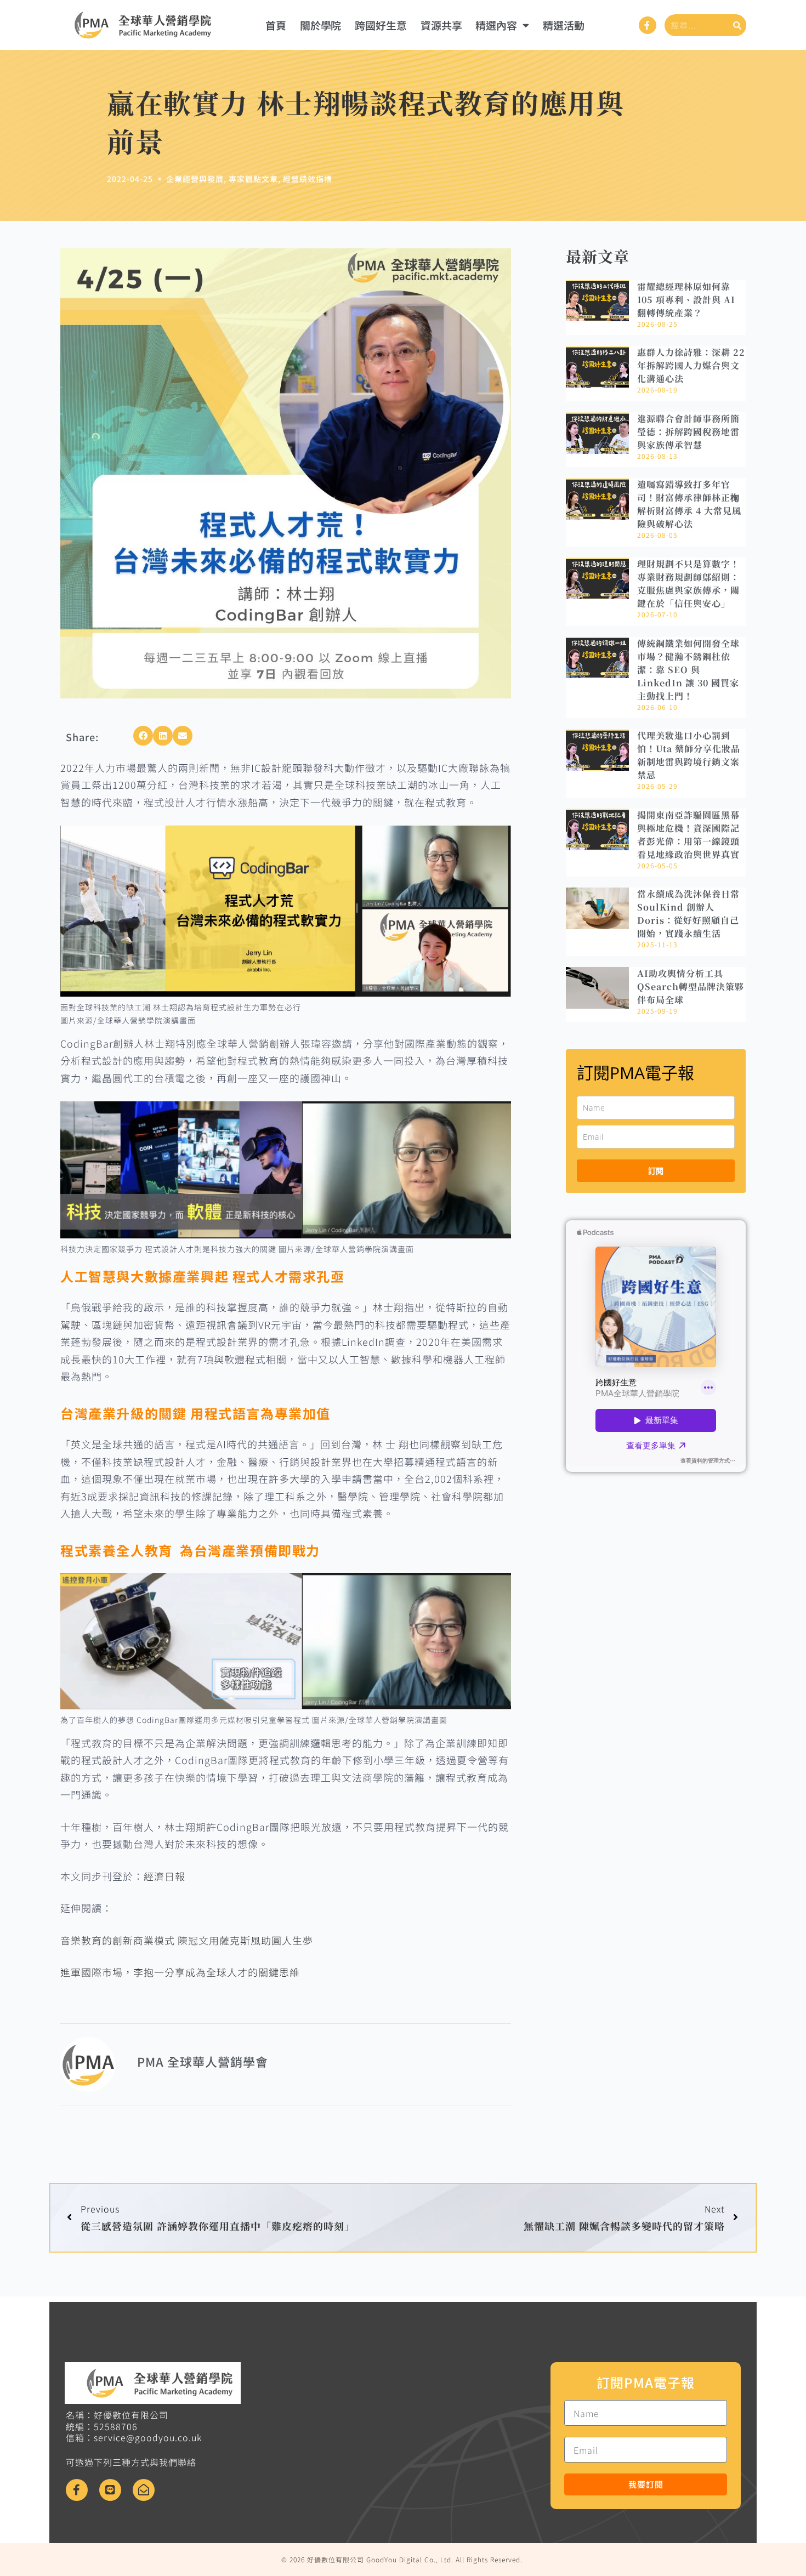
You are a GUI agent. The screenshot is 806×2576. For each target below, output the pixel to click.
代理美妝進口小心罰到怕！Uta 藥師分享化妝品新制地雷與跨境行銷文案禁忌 (689, 755)
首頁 (276, 25)
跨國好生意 (381, 25)
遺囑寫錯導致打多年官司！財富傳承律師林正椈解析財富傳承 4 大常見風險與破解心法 (689, 504)
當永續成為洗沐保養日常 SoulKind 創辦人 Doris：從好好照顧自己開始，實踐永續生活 (693, 914)
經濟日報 (164, 1876)
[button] (143, 736)
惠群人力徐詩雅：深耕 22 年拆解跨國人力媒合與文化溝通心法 (691, 365)
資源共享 (441, 25)
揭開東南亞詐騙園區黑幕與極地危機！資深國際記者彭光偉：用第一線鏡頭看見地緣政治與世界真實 (688, 835)
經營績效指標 (308, 179)
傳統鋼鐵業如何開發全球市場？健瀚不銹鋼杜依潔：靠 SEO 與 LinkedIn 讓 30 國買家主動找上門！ (688, 670)
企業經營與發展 (195, 179)
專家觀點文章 (253, 179)
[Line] (110, 2490)
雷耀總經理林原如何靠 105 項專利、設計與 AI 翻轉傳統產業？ (686, 300)
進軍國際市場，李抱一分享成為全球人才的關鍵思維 (180, 1972)
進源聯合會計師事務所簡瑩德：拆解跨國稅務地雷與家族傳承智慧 (688, 432)
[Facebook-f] (648, 25)
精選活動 (564, 25)
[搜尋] (737, 25)
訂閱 (656, 1171)
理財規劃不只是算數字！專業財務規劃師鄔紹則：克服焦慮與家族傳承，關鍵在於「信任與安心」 (688, 584)
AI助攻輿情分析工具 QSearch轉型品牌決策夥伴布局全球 (691, 986)
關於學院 (321, 25)
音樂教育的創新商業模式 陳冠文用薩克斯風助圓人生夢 (187, 1940)
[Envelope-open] (144, 2490)
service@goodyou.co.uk (148, 2437)
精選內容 (496, 25)
